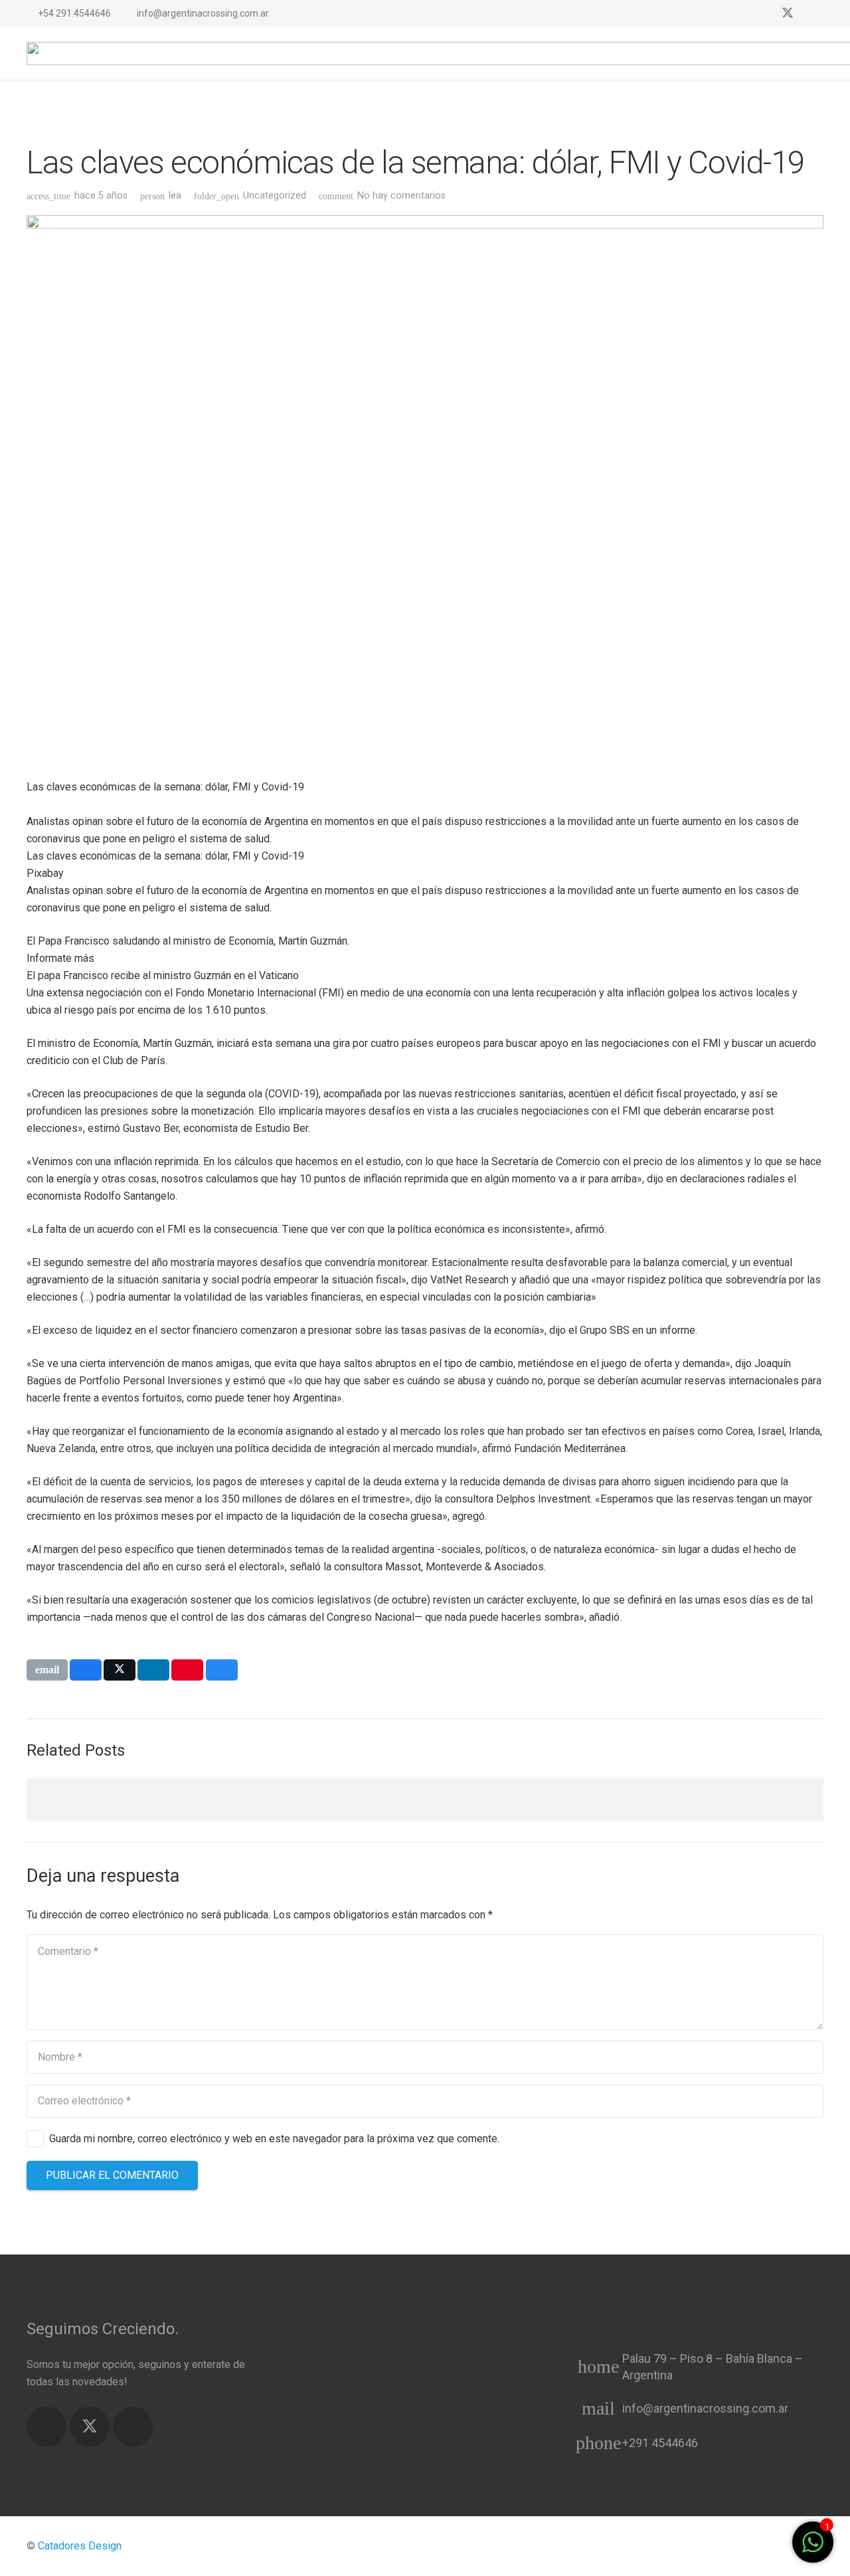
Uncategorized (275, 196)
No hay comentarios (401, 196)
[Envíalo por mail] (47, 1670)
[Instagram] (811, 13)
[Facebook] (764, 13)
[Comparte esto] (86, 1670)
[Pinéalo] (187, 1670)
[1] (813, 2549)
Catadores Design (80, 2546)
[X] (788, 13)
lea (175, 196)
